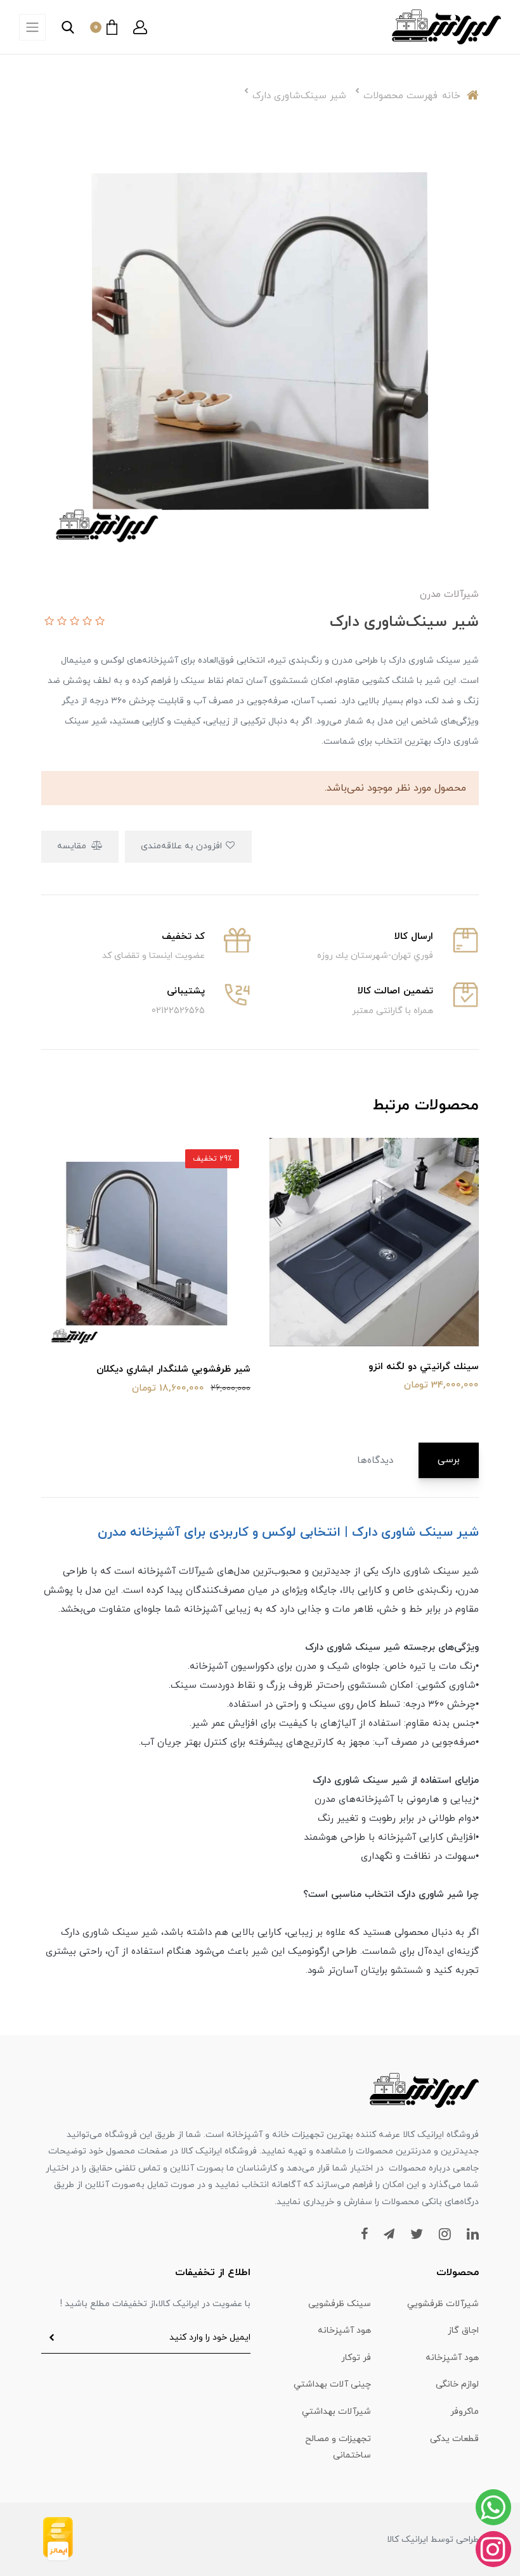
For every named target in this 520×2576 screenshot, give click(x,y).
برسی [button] (449, 1460)
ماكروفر (465, 2412)
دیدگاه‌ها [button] (375, 1461)
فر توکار (356, 2358)
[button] (140, 27)
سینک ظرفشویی (340, 2304)
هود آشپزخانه (344, 2331)
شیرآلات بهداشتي (336, 2412)
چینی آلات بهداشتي (332, 2384)
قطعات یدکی (454, 2439)
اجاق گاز (463, 2331)
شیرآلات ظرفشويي (443, 2304)
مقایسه (73, 846)
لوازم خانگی (457, 2384)
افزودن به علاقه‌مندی (183, 846)
